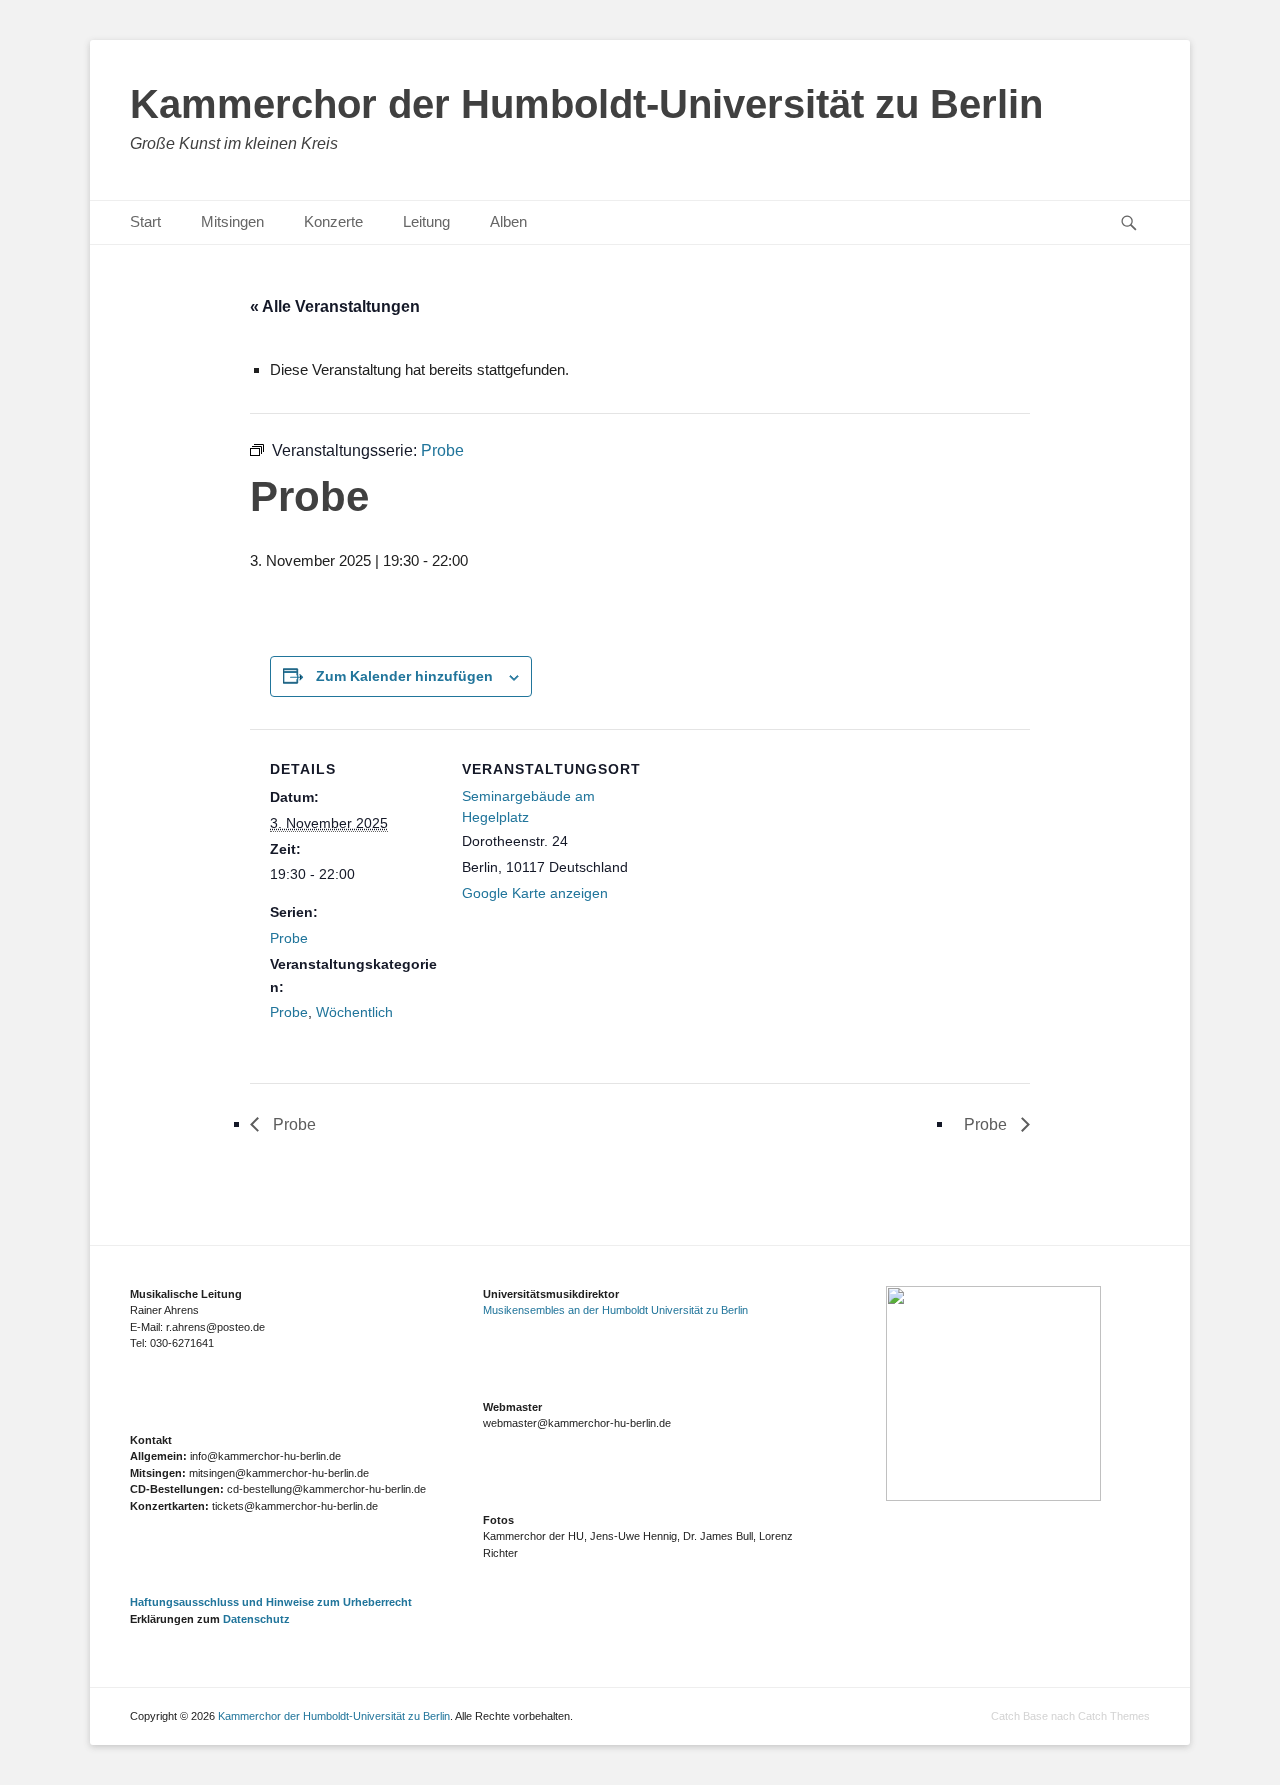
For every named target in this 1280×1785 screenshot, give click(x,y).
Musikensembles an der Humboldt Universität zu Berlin (615, 1310)
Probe (289, 938)
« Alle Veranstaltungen (335, 306)
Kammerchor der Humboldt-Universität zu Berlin (586, 104)
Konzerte (333, 221)
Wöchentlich (354, 1012)
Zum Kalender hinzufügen (404, 676)
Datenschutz (256, 1619)
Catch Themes (1114, 1716)
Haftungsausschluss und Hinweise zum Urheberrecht (271, 1602)
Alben (508, 221)
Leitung (426, 221)
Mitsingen (232, 221)
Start (145, 221)
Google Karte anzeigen (535, 893)
